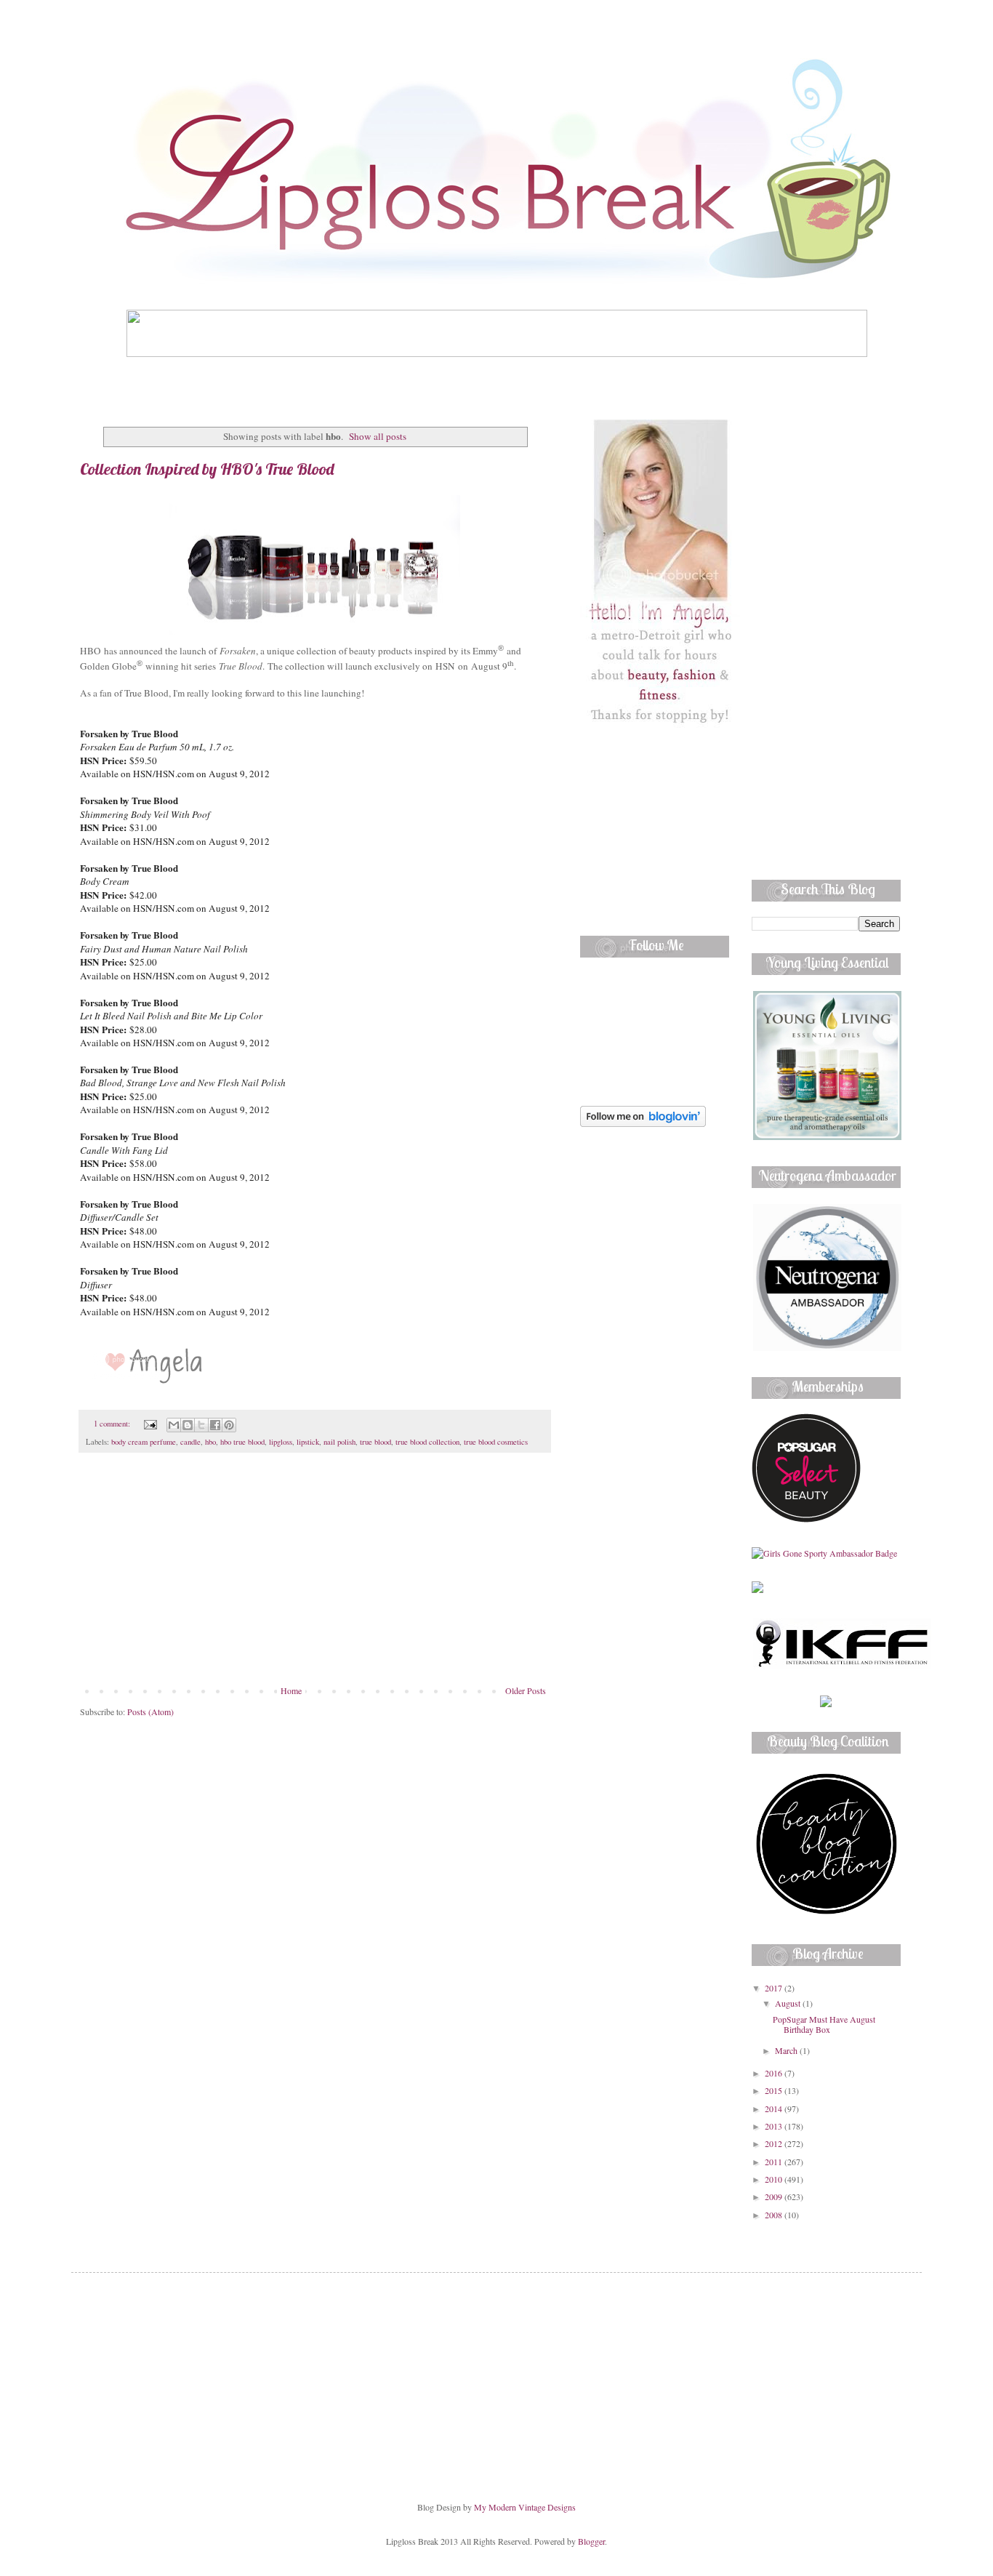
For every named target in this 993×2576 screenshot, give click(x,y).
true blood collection (427, 1442)
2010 (775, 2179)
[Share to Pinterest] (229, 1425)
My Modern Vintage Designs (525, 2507)
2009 (775, 2196)
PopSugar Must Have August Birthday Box (824, 2024)
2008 (775, 2215)
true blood (375, 1442)
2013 (775, 2126)
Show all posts (378, 436)
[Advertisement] (315, 1576)
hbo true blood (242, 1442)
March (787, 2050)
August (789, 2003)
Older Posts (526, 1690)
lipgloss (281, 1442)
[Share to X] (201, 1425)
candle (190, 1442)
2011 (775, 2162)
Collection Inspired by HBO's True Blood (207, 469)
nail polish (339, 1442)
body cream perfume (144, 1442)
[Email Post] (150, 1424)
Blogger (591, 2541)
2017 (775, 1988)
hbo (210, 1442)
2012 (775, 2143)
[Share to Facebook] (215, 1425)
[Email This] (174, 1425)
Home (291, 1690)
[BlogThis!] (188, 1425)
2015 (775, 2090)
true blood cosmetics (496, 1442)
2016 (775, 2073)
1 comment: (113, 1424)
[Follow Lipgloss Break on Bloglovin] (643, 1123)
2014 (775, 2108)
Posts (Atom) (150, 1712)
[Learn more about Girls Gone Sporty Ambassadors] (826, 1553)
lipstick (308, 1442)
